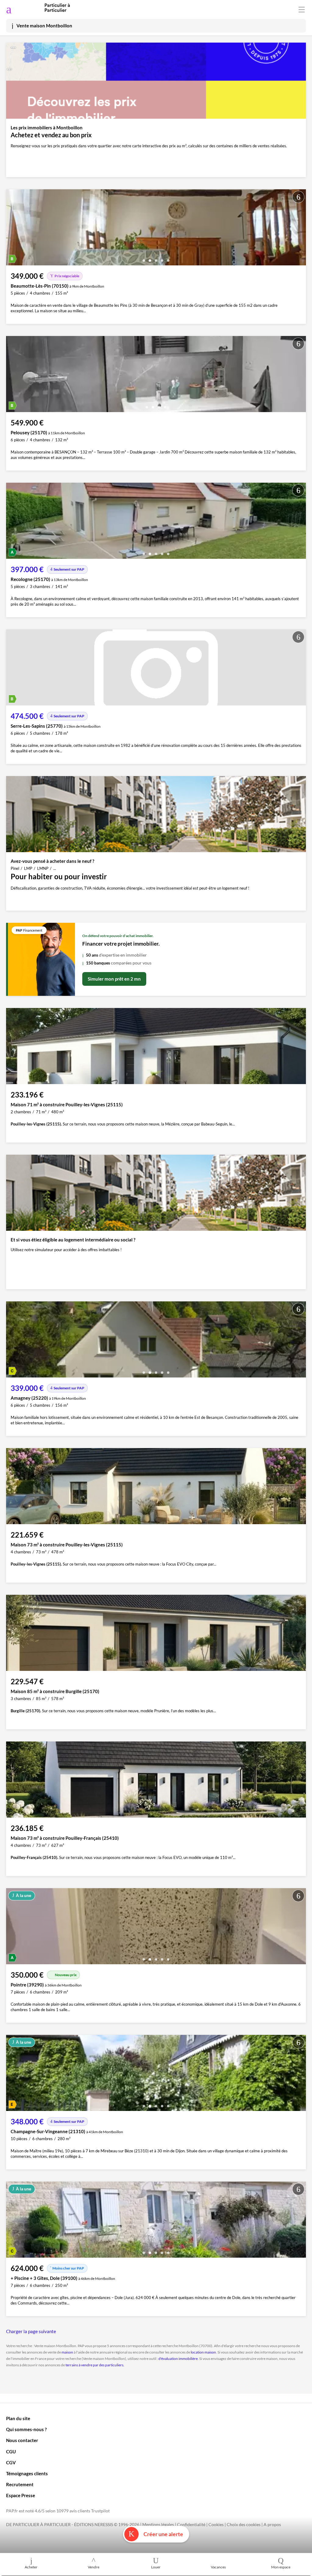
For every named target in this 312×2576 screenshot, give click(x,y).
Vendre (94, 2567)
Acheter (31, 2567)
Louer (156, 2567)
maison (67, 2352)
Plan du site (18, 2418)
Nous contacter (22, 2440)
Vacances (218, 2567)
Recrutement (20, 2484)
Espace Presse (21, 2495)
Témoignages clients (27, 2473)
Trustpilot (100, 2511)
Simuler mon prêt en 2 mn (114, 979)
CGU (11, 2452)
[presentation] (12, 229)
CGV (11, 2462)
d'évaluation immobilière (178, 2359)
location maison (203, 2352)
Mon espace (281, 2567)
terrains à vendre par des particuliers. (95, 2365)
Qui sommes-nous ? (26, 2429)
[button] (144, 258)
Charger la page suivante (31, 2331)
